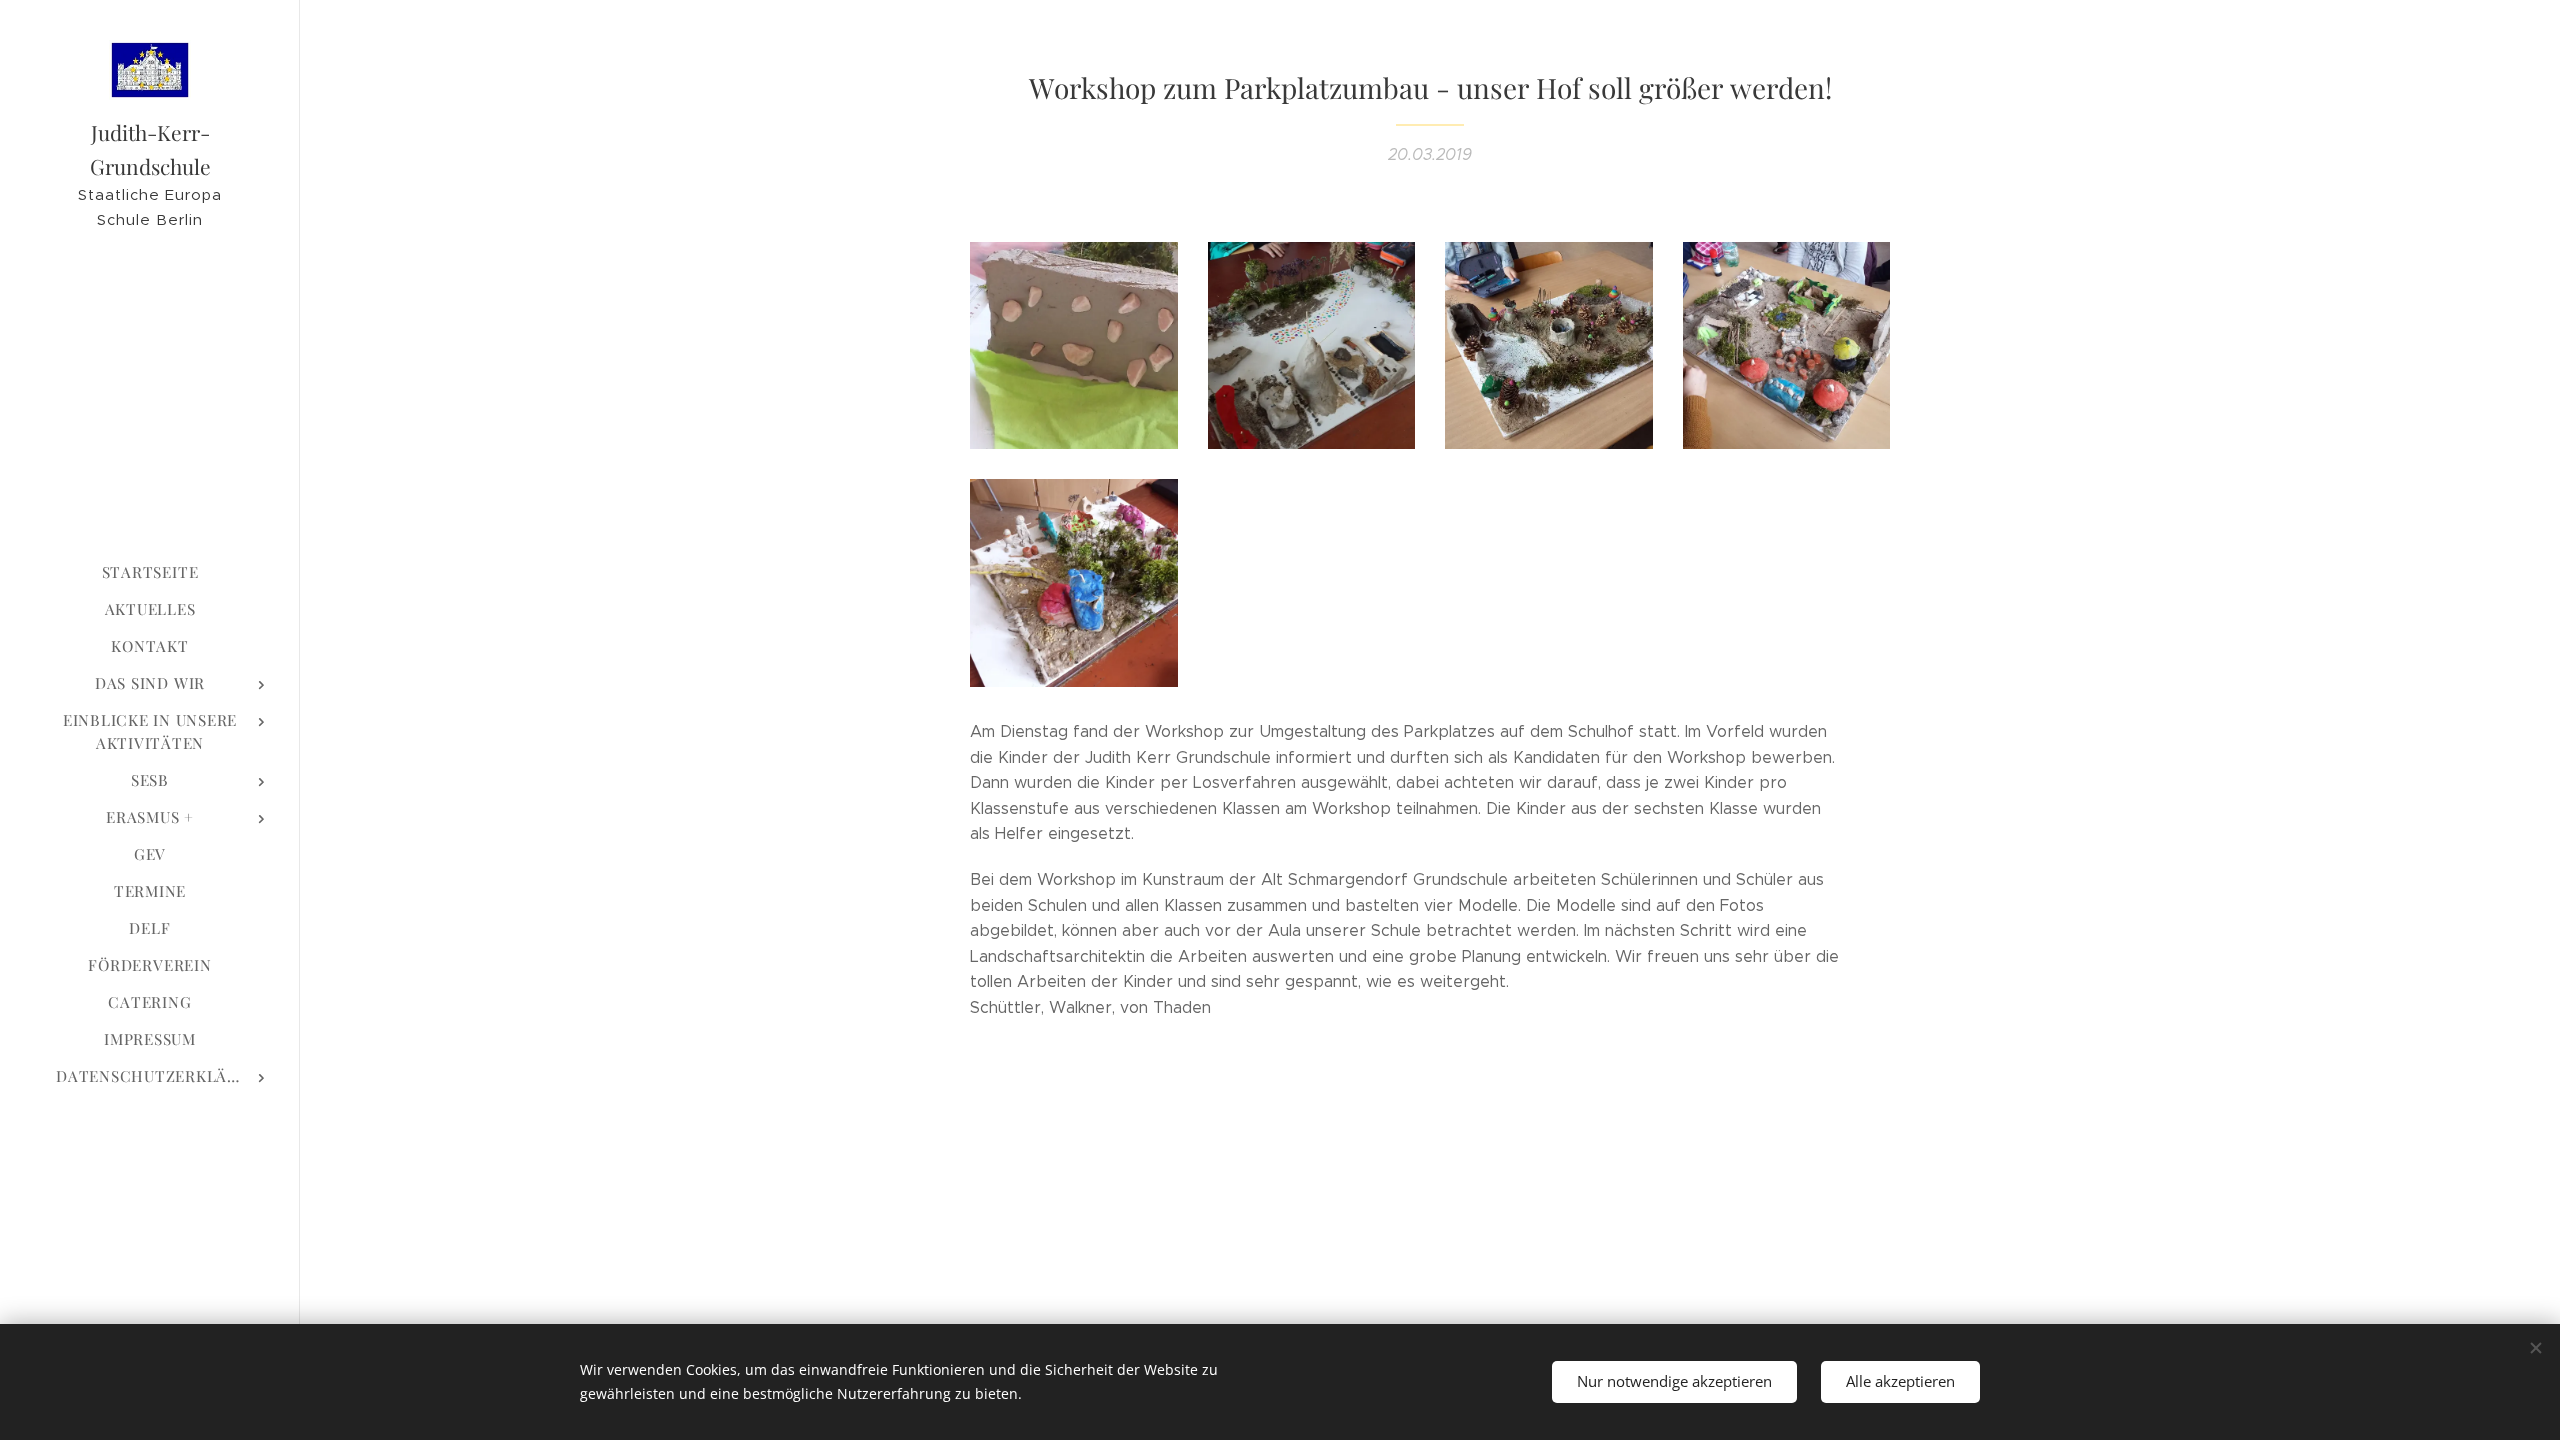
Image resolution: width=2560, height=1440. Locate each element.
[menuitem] (150, 572)
